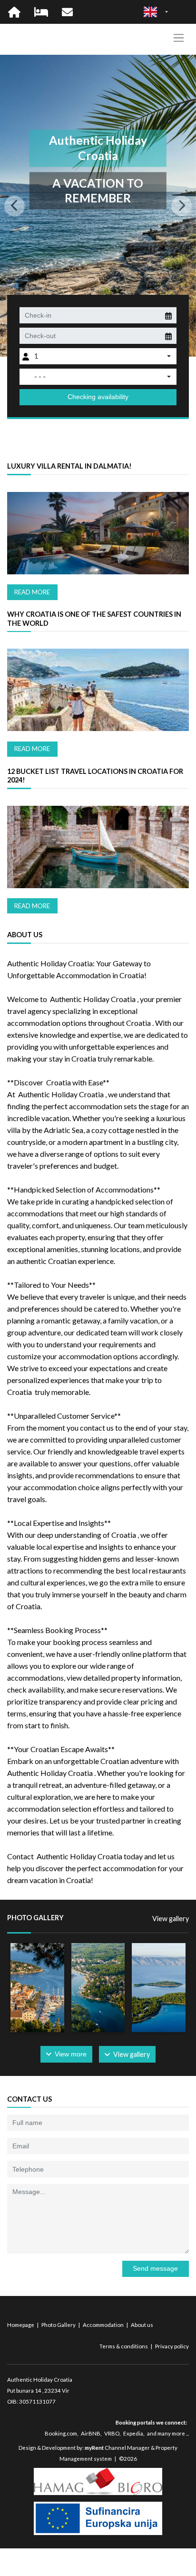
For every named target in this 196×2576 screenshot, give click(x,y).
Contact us (29, 2099)
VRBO (112, 2433)
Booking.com (61, 2433)
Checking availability (98, 397)
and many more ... (168, 2433)
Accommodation (104, 2325)
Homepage (21, 2325)
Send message (155, 2268)
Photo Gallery (59, 2325)
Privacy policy (172, 2346)
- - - (40, 376)
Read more (32, 592)
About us (142, 2325)
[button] (15, 206)
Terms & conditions (124, 2346)
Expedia (133, 2433)
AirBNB (91, 2433)
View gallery (171, 1919)
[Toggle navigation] (179, 38)
